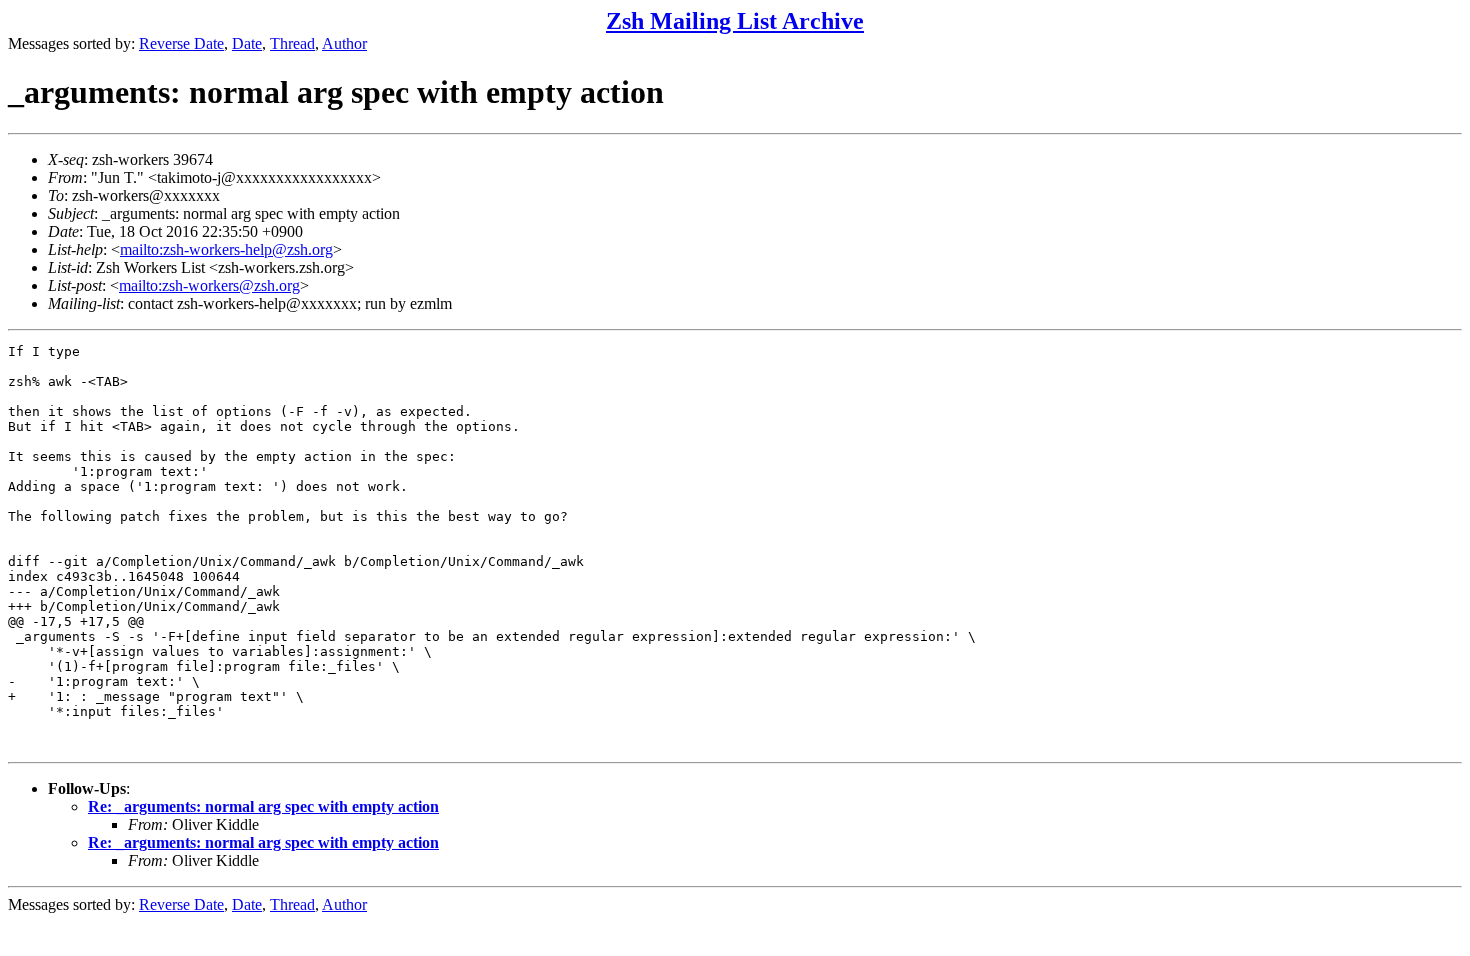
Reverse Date (181, 43)
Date (247, 43)
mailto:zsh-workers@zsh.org (209, 285)
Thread (292, 43)
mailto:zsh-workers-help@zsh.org (226, 249)
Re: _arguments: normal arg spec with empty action (263, 806)
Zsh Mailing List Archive (735, 21)
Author (344, 43)
